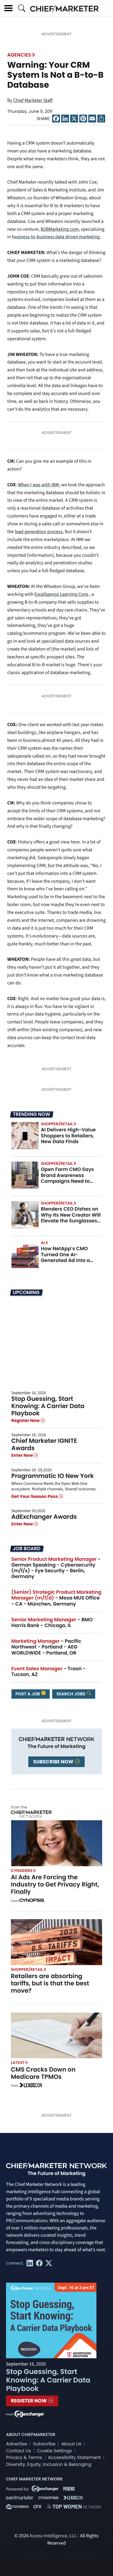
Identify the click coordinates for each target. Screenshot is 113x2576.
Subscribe (44, 2444)
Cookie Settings (55, 2451)
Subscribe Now (54, 1762)
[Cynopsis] (32, 1901)
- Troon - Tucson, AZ (49, 1671)
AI (43, 1243)
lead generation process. (39, 532)
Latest (18, 2063)
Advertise (17, 2444)
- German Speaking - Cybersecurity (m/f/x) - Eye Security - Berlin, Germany (56, 1568)
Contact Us (19, 2451)
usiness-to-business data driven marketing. (58, 237)
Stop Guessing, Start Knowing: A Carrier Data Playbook (48, 1406)
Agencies (19, 55)
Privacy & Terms (24, 2458)
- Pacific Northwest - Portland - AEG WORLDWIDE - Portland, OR (46, 1647)
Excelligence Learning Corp (61, 595)
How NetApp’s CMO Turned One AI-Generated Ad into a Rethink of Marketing (66, 1257)
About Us (71, 2444)
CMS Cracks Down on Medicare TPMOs (43, 2073)
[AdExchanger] (29, 2414)
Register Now (26, 1420)
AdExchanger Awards (44, 1517)
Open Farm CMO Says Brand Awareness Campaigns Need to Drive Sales (67, 1178)
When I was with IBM (39, 485)
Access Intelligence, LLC (53, 2536)
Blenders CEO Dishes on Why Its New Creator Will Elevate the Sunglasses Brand (71, 1218)
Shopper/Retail (57, 1124)
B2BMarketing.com (60, 230)
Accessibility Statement (74, 2458)
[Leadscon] (31, 2086)
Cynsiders (22, 1871)
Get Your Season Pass (35, 1496)
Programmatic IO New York (53, 1476)
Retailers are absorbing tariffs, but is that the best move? (50, 1983)
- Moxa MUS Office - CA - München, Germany (56, 1598)
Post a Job (28, 1694)
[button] (8, 8)
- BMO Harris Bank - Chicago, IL (52, 1622)
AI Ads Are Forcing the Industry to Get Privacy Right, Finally (55, 1884)
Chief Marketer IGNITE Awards (44, 1444)
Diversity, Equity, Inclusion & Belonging (49, 2465)
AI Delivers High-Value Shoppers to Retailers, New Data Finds (68, 1135)
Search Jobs (71, 1694)
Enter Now (23, 1456)
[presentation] (25, 1136)
